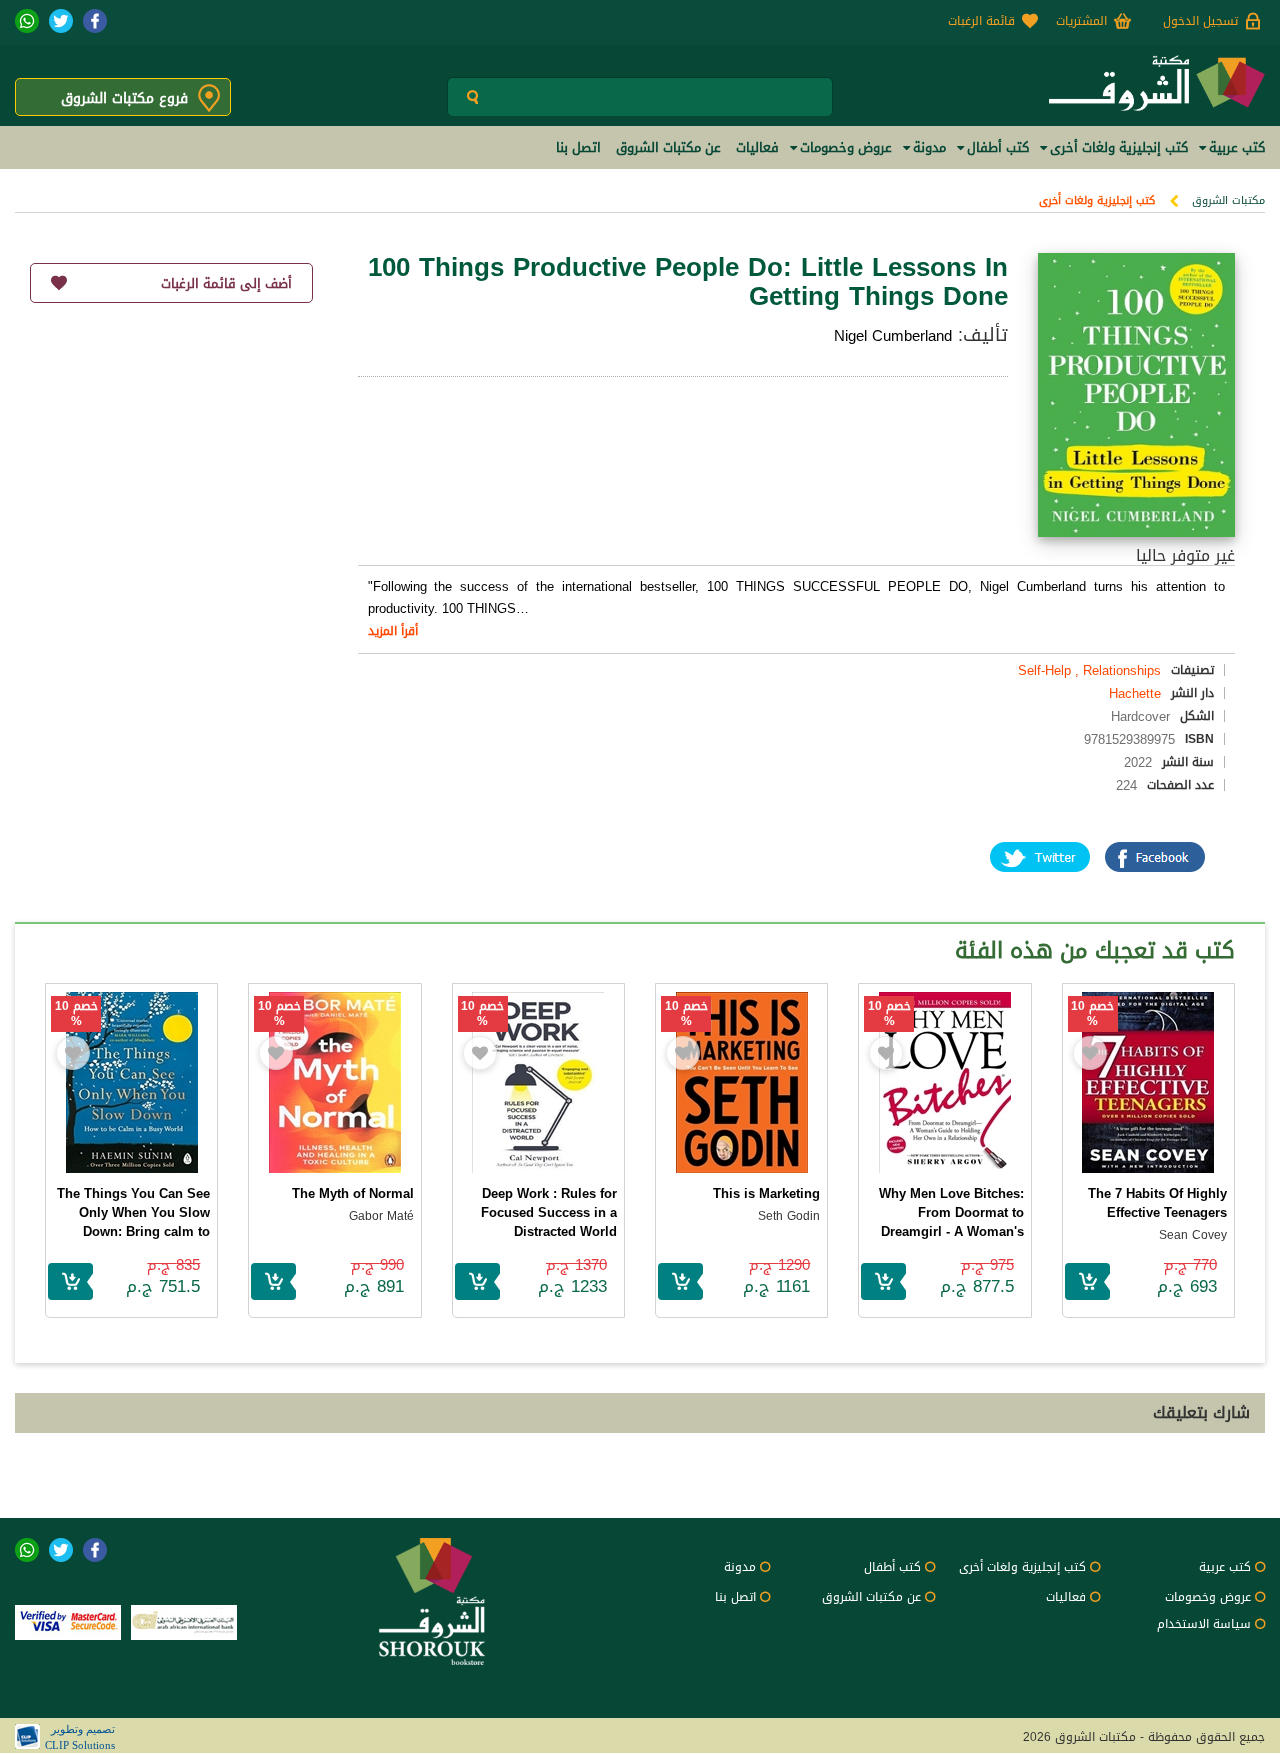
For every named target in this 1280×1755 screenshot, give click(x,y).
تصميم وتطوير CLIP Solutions (80, 1737)
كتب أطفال (892, 1567)
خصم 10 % (1092, 1014)
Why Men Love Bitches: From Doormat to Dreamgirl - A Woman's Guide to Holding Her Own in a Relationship (951, 1231)
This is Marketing (766, 1193)
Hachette (1135, 693)
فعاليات (1066, 1597)
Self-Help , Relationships (1089, 670)
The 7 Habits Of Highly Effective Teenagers (1157, 1203)
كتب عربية (1225, 1567)
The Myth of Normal (353, 1193)
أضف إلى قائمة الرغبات (226, 283)
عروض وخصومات (1208, 1597)
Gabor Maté (381, 1216)
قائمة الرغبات (981, 21)
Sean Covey (1193, 1235)
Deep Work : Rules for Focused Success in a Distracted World (549, 1212)
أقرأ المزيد (393, 631)
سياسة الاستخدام (1204, 1624)
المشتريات (1081, 21)
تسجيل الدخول (1200, 21)
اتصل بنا (735, 1597)
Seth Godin (789, 1216)
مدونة (740, 1567)
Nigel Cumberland (893, 336)
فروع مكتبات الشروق (124, 98)
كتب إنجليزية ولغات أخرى (1097, 200)
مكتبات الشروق (1228, 200)
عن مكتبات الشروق (871, 1597)
